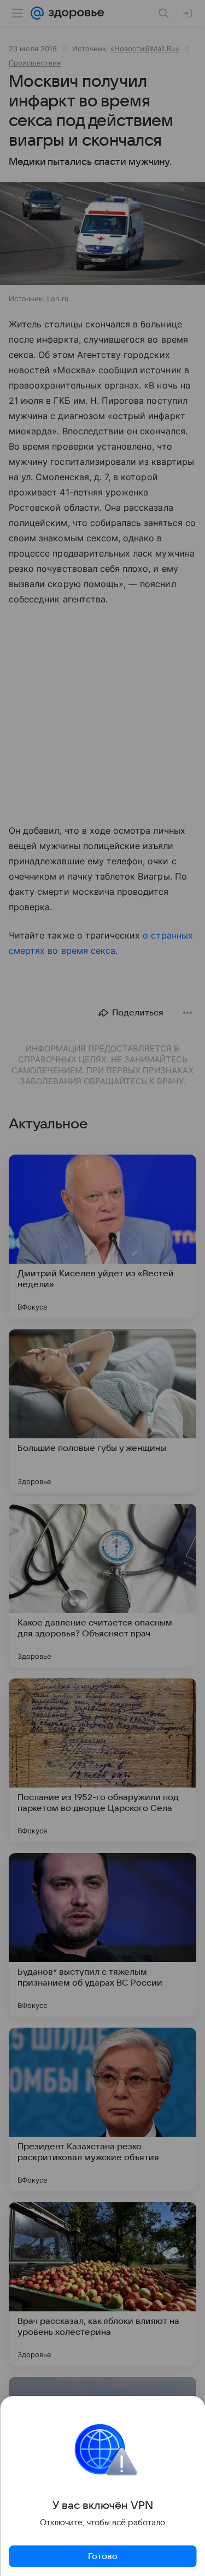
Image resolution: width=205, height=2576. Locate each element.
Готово (103, 2556)
